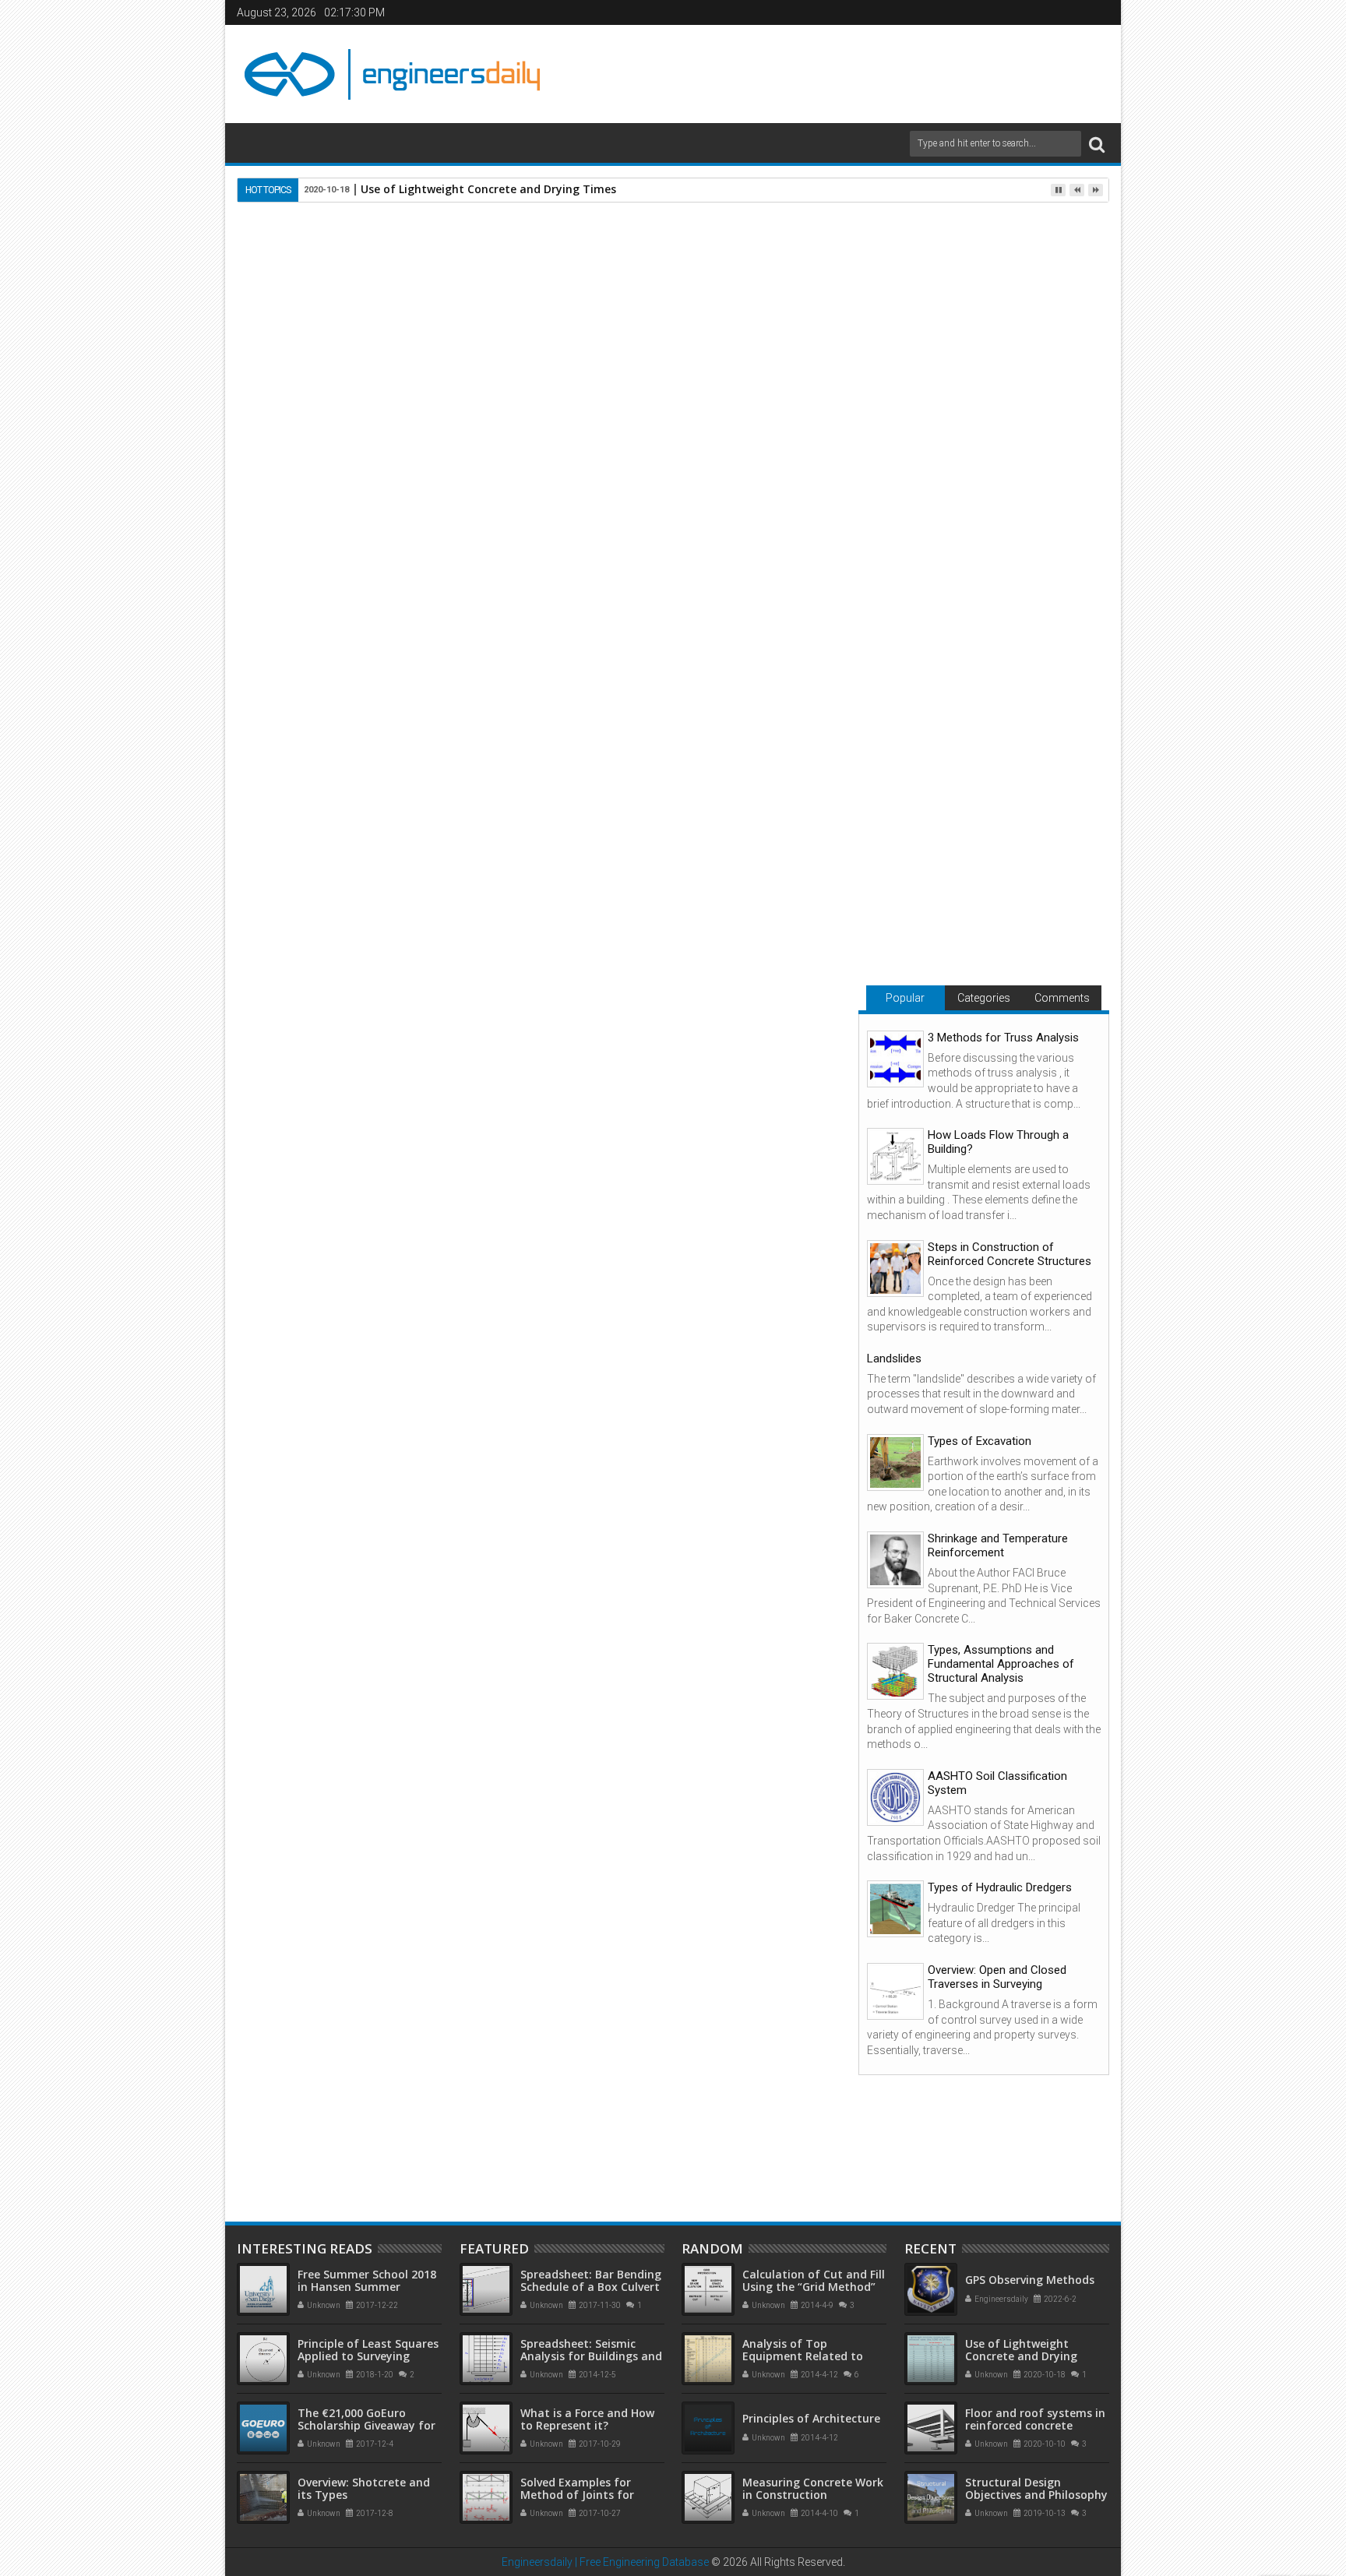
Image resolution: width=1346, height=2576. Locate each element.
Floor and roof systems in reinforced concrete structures (530, 2067)
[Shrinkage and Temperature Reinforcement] (895, 1560)
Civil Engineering (328, 1577)
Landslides (894, 1358)
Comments (1062, 998)
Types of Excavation (980, 1441)
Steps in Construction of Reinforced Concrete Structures (1010, 1254)
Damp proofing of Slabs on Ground (323, 2067)
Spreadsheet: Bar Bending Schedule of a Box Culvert (591, 2281)
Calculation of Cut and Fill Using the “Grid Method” (814, 2281)
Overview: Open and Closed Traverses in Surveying (997, 1977)
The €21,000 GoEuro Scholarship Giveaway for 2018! (366, 2426)
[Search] (1097, 144)
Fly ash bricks (416, 1309)
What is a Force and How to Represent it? (587, 2419)
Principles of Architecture (811, 2418)
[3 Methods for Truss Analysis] (895, 1059)
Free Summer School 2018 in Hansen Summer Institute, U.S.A (367, 2287)
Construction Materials (491, 1577)
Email (788, 298)
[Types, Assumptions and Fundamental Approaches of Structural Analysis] (895, 1671)
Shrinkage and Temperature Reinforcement (998, 1545)
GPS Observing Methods (1030, 2280)
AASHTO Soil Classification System (997, 1783)
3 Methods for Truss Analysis (1003, 1038)
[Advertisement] (830, 72)
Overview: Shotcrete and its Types (364, 2489)
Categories (984, 998)
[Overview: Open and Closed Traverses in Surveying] (895, 1991)
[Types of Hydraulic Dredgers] (895, 1909)
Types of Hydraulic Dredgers (1000, 1887)
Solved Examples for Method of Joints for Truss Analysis (577, 2495)
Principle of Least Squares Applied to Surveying (368, 2350)
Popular (905, 998)
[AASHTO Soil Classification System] (895, 1797)
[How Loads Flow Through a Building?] (895, 1156)
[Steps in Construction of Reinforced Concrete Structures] (895, 1269)
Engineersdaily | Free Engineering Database (605, 2562)
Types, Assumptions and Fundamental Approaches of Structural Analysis (1001, 1664)
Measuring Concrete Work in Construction (813, 2489)
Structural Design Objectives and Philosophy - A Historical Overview (1036, 2495)
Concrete (401, 1577)
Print (734, 298)
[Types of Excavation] (895, 1462)
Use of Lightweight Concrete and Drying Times (488, 189)
